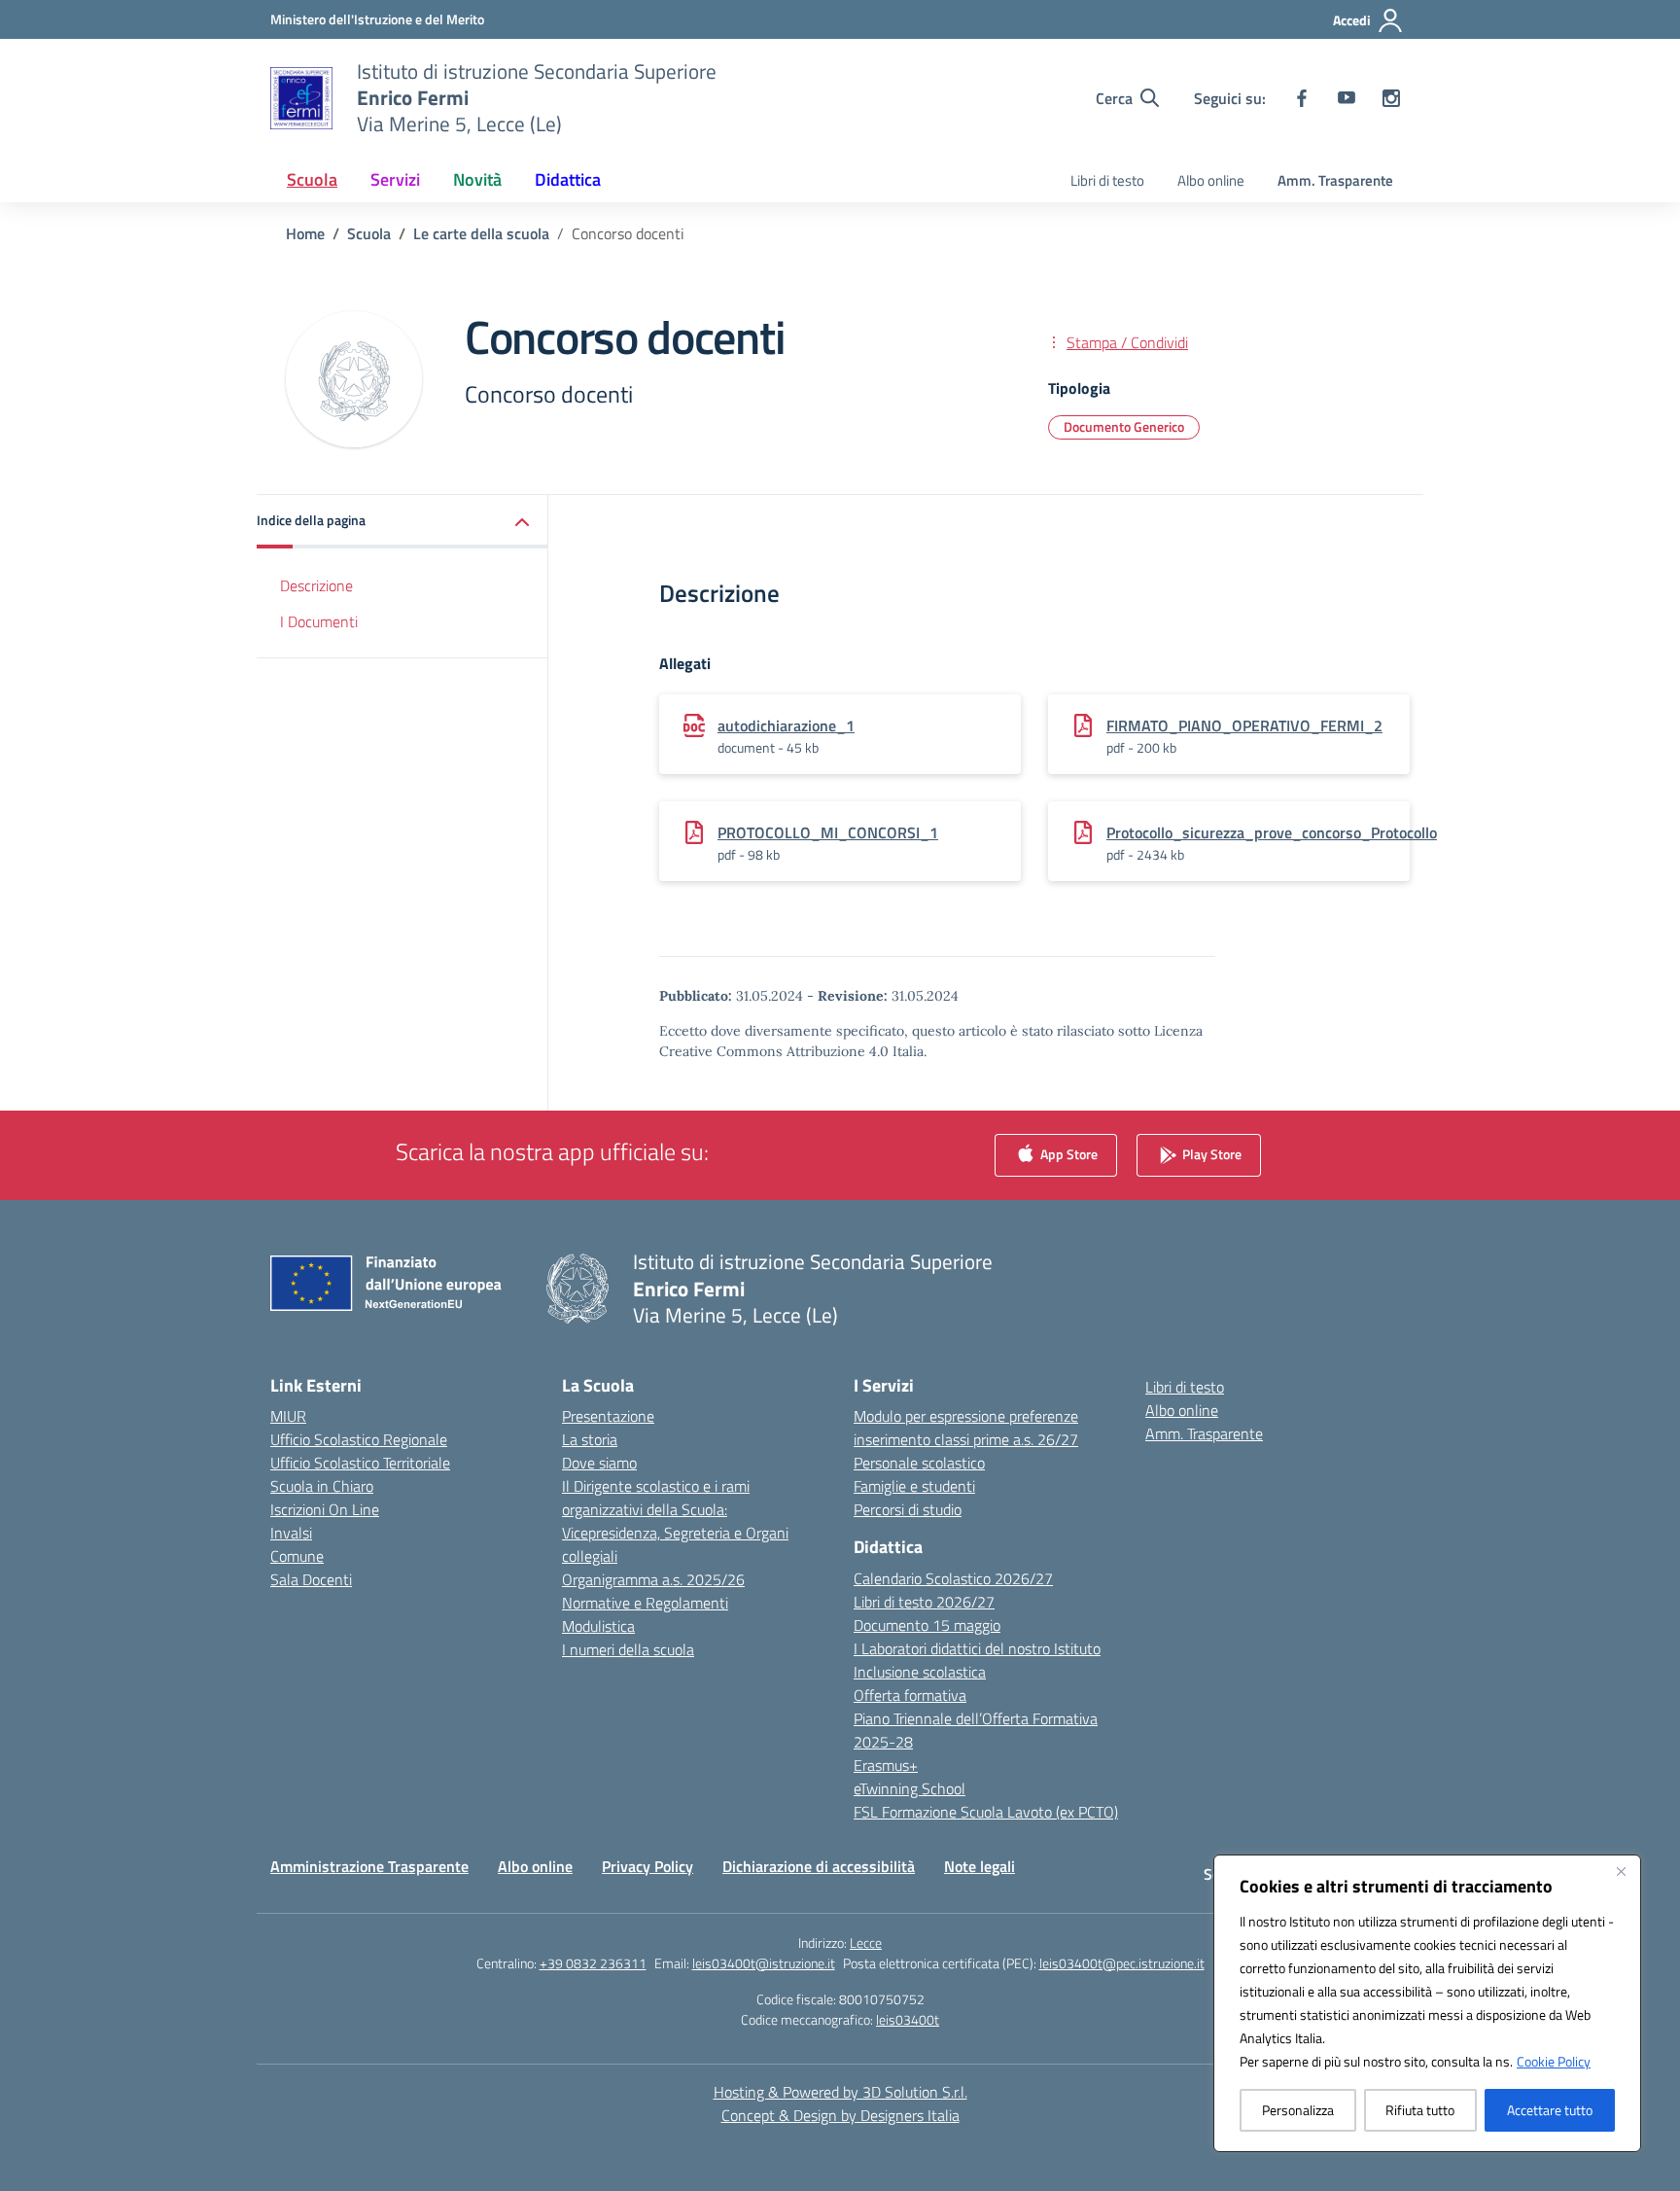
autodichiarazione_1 (786, 725)
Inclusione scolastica (920, 1672)
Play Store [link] (1210, 1154)
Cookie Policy (1554, 2061)
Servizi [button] (395, 179)
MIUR (288, 1416)
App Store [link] (1067, 1154)
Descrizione (316, 585)
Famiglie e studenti (914, 1486)
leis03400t (908, 2019)
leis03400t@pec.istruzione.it (1122, 1963)
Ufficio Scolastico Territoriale (360, 1463)
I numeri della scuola (628, 1649)
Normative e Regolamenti (645, 1603)
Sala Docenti (311, 1579)
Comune (297, 1556)
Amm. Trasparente (1335, 180)
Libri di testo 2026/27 (924, 1602)
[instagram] (1391, 98)
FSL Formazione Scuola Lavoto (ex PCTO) (986, 1812)
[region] (1427, 2003)
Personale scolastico (919, 1463)
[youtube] (1347, 98)
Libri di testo (1107, 180)
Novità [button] (477, 179)
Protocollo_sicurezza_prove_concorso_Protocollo (1272, 832)
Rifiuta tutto (1420, 2110)
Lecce (866, 1943)
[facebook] (1302, 98)
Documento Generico (1124, 426)
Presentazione (608, 1416)
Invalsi (291, 1533)
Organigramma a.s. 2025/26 (653, 1579)
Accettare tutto (1550, 2110)
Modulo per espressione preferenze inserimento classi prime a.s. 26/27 (966, 1428)
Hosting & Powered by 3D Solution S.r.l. (840, 2092)
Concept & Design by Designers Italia (840, 2115)
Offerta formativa (910, 1695)
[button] (402, 522)
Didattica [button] (568, 179)
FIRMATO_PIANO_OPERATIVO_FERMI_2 (1244, 725)
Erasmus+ (886, 1765)
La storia (590, 1439)
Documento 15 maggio (927, 1625)
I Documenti (319, 621)
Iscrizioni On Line (325, 1509)
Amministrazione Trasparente (369, 1866)
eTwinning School (910, 1788)
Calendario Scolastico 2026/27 (953, 1578)
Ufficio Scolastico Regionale (359, 1439)
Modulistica (598, 1626)
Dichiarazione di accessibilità (819, 1866)
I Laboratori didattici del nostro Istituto (977, 1648)
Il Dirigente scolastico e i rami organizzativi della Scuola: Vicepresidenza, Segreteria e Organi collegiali (675, 1521)
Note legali (980, 1866)
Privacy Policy (647, 1866)
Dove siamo (599, 1463)
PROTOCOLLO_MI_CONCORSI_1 (828, 832)
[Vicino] (1621, 1871)
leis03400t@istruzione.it (764, 1963)
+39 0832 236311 (593, 1963)
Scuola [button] (312, 179)
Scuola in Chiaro (322, 1486)
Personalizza (1298, 2110)
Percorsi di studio (908, 1509)
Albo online (1211, 180)
